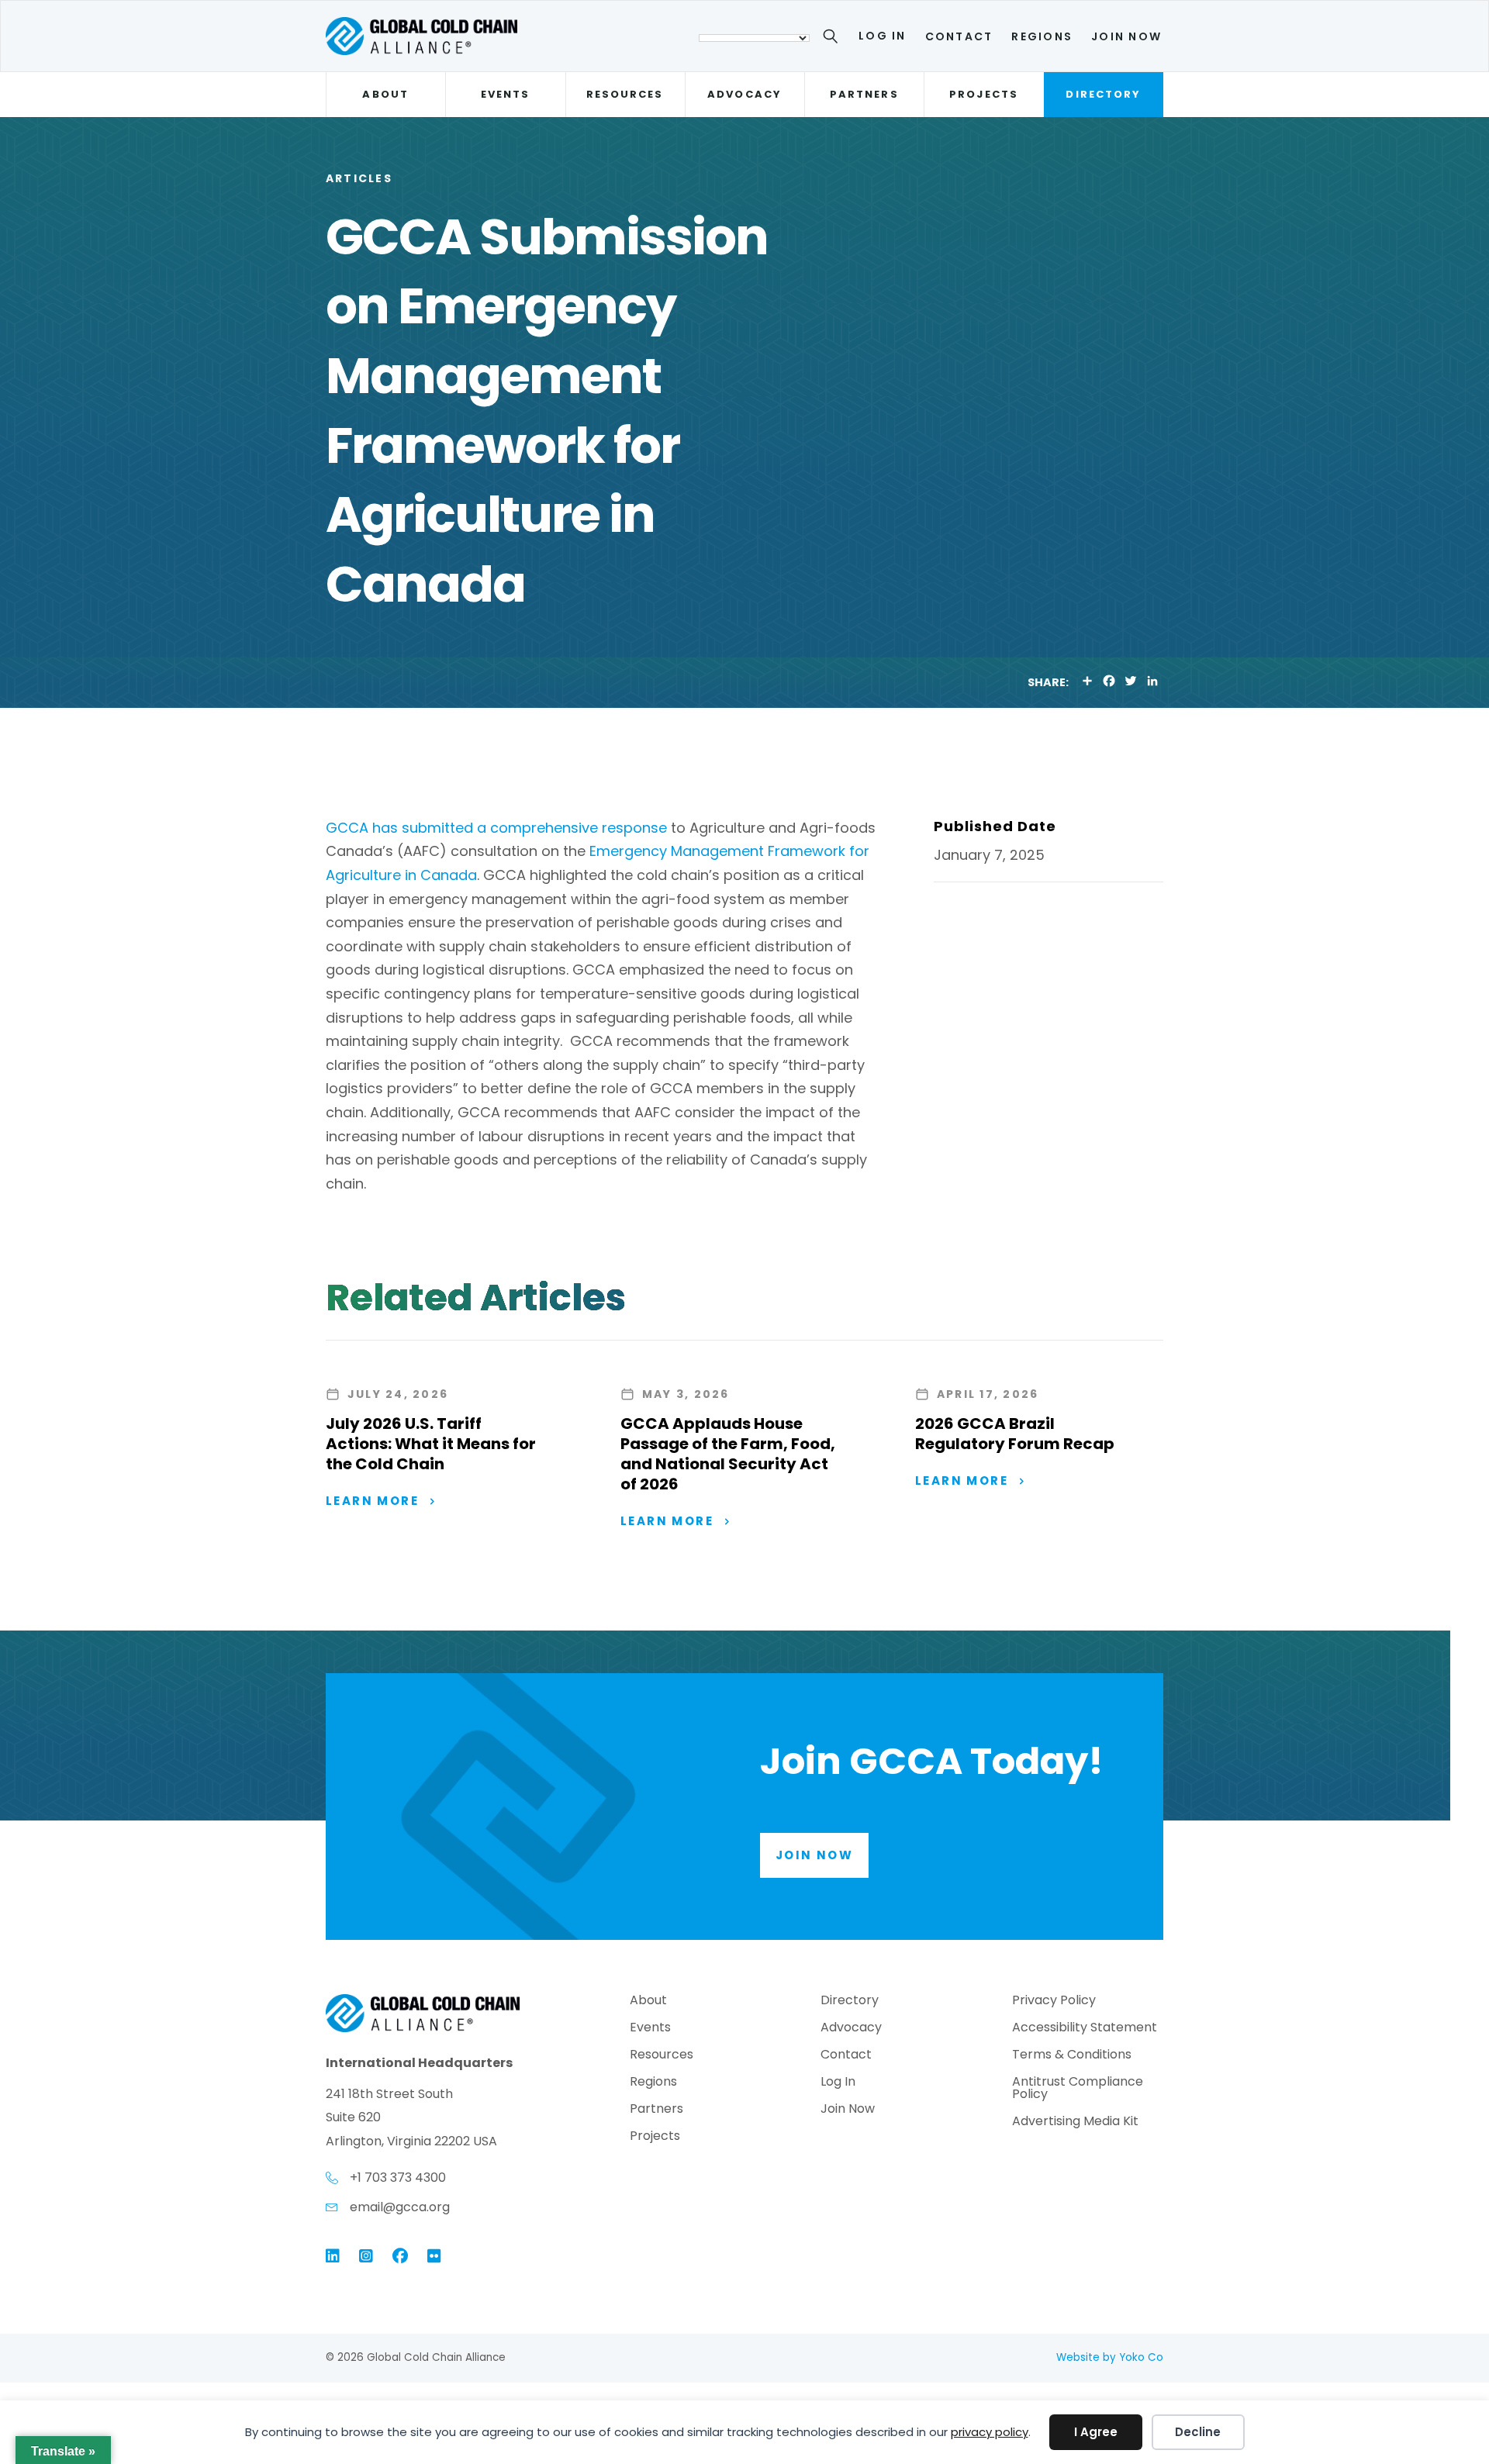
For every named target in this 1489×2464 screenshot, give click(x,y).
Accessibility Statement (1085, 2029)
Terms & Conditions (1072, 2056)
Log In (882, 36)
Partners (864, 94)
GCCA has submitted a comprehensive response (496, 828)
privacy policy (990, 2432)
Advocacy (744, 94)
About (385, 94)
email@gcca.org (400, 2207)
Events (505, 94)
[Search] (833, 39)
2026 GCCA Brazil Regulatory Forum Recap (1015, 1434)
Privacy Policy (1054, 2002)
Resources (625, 94)
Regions (1042, 36)
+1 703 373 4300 (398, 2178)
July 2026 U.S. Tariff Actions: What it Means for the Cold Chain (431, 1444)
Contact (959, 36)
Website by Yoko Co (1110, 2357)
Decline (1198, 2432)
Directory (1103, 94)
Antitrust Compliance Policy (1078, 2089)
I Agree (1096, 2432)
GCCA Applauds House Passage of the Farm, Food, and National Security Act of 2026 (728, 1454)
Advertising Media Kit (1075, 2122)
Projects (984, 94)
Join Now (1126, 36)
